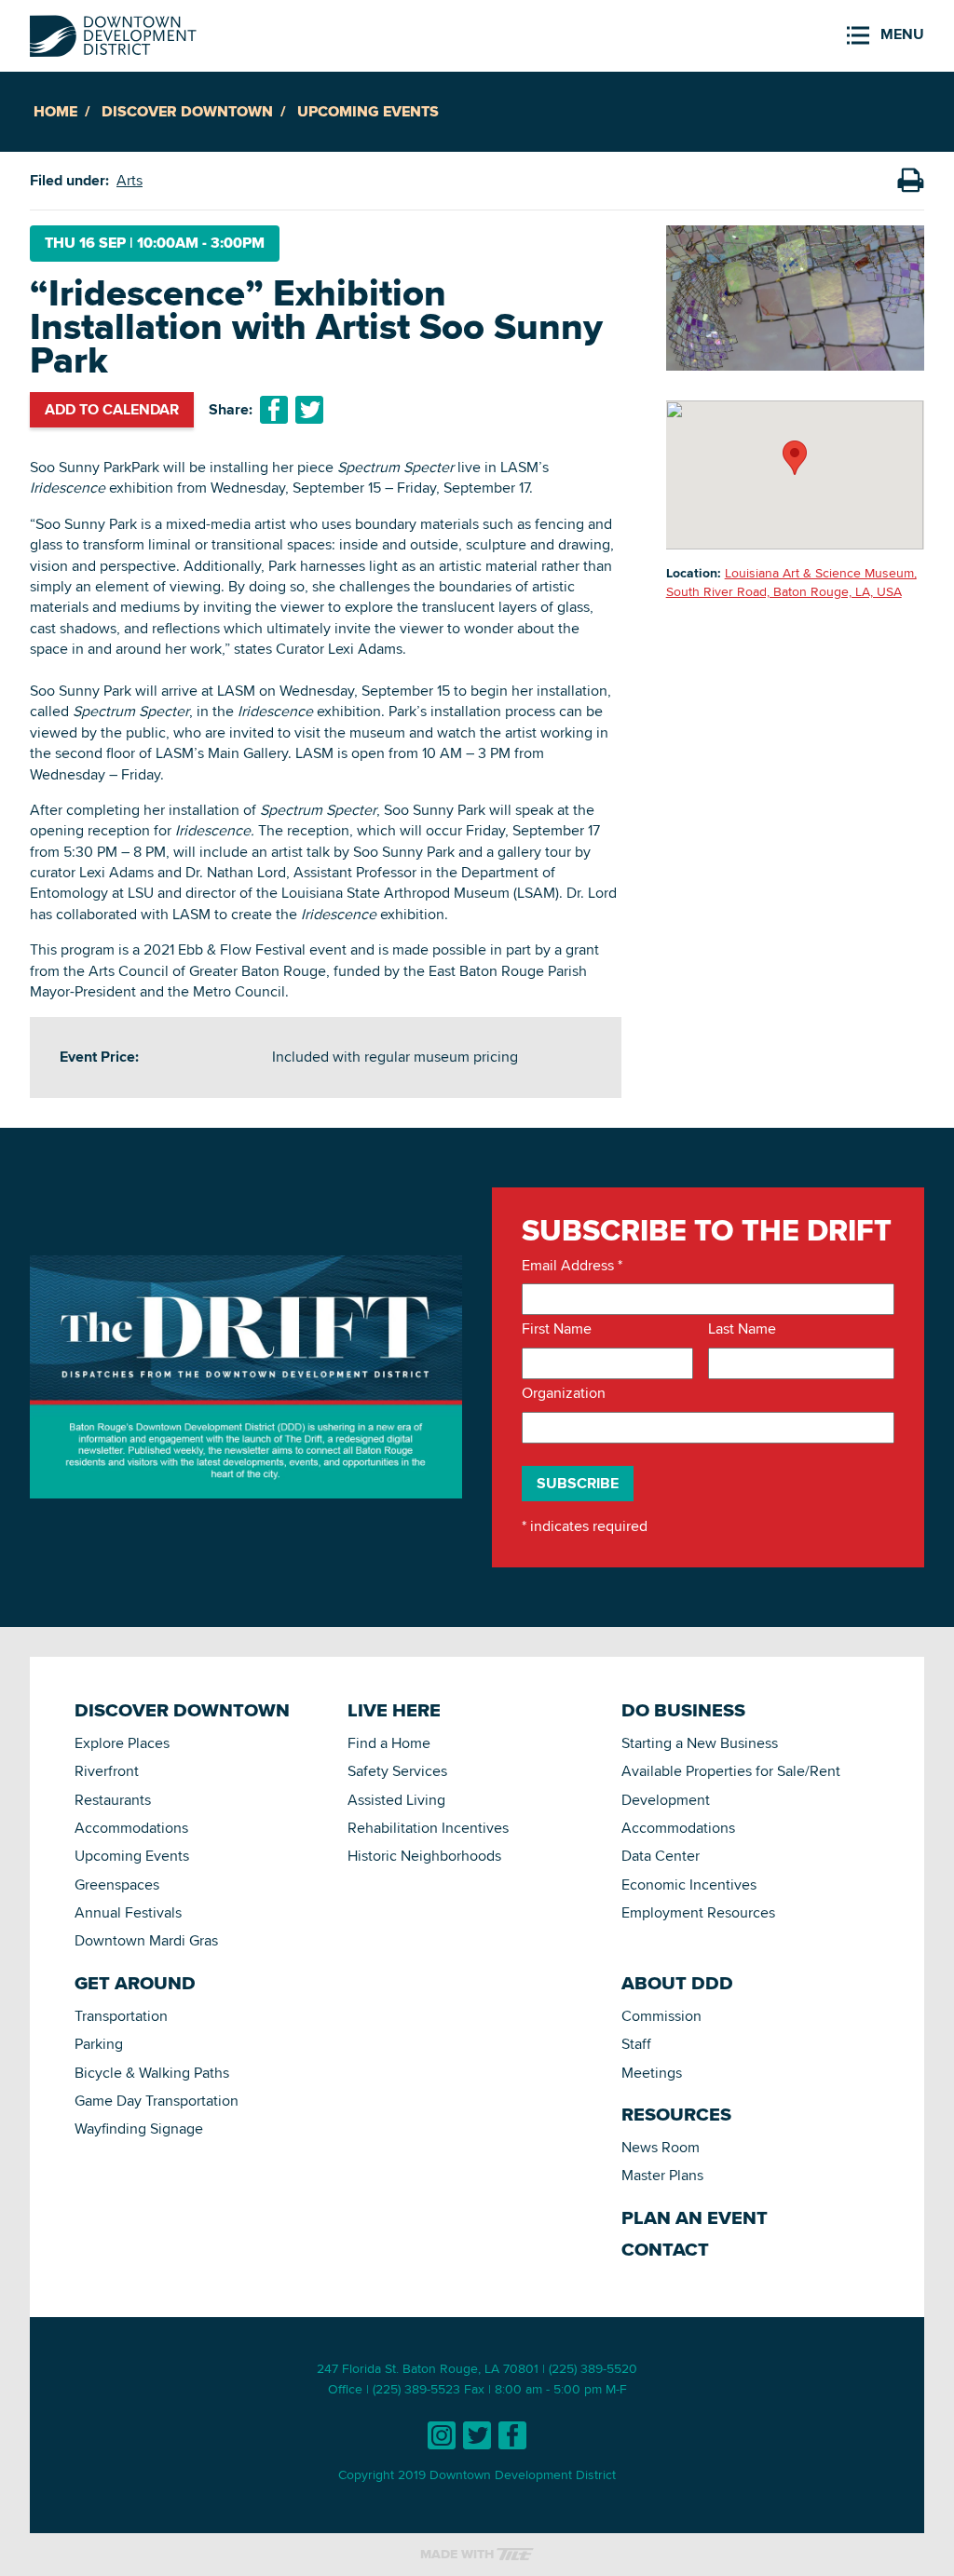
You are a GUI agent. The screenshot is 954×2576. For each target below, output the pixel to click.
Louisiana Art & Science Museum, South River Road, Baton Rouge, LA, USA (791, 582)
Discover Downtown (187, 111)
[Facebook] (512, 2435)
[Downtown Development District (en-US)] (113, 32)
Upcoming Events (368, 111)
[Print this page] (910, 181)
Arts (129, 180)
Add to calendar (112, 409)
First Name (557, 1329)
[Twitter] (477, 2435)
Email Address (572, 1266)
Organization (564, 1393)
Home (55, 111)
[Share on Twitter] (309, 410)
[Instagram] (442, 2435)
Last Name (742, 1329)
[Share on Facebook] (274, 410)
